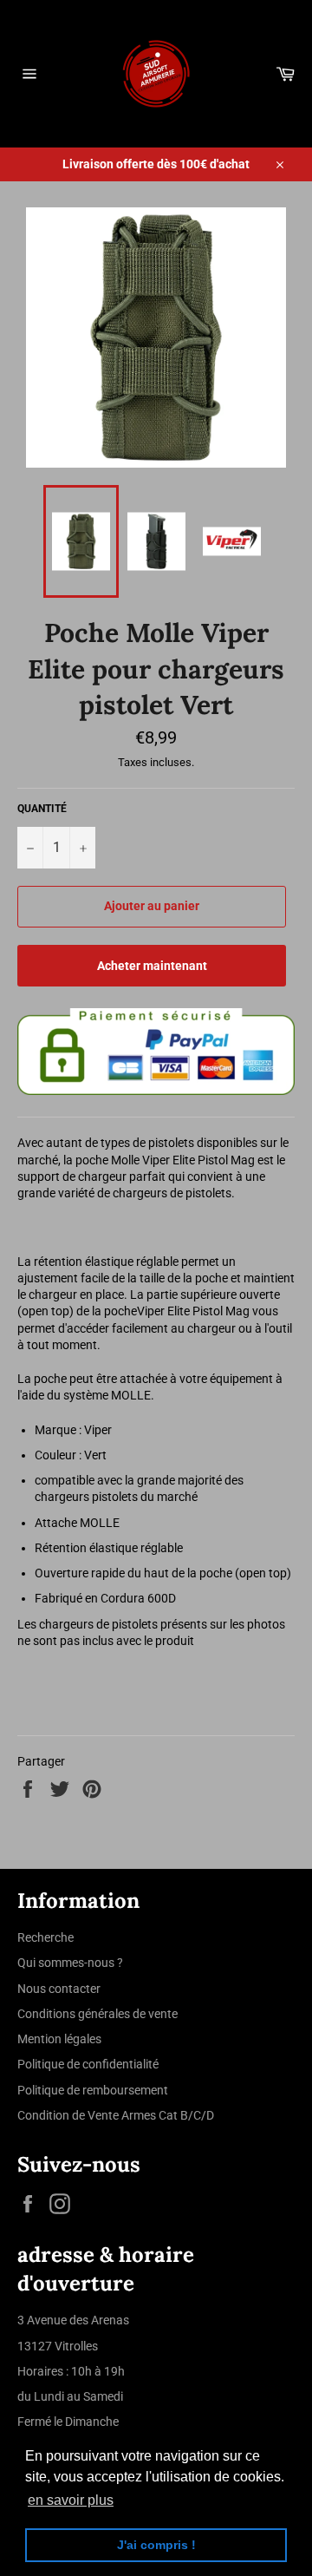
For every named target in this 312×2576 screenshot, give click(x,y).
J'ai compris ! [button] (156, 2545)
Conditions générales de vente (97, 2014)
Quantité (42, 809)
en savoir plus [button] (71, 2500)
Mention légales (59, 2039)
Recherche (45, 1937)
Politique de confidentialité (88, 2064)
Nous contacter (59, 1989)
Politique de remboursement (93, 2090)
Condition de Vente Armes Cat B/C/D (116, 2115)
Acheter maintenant (152, 966)
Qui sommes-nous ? (70, 1963)
